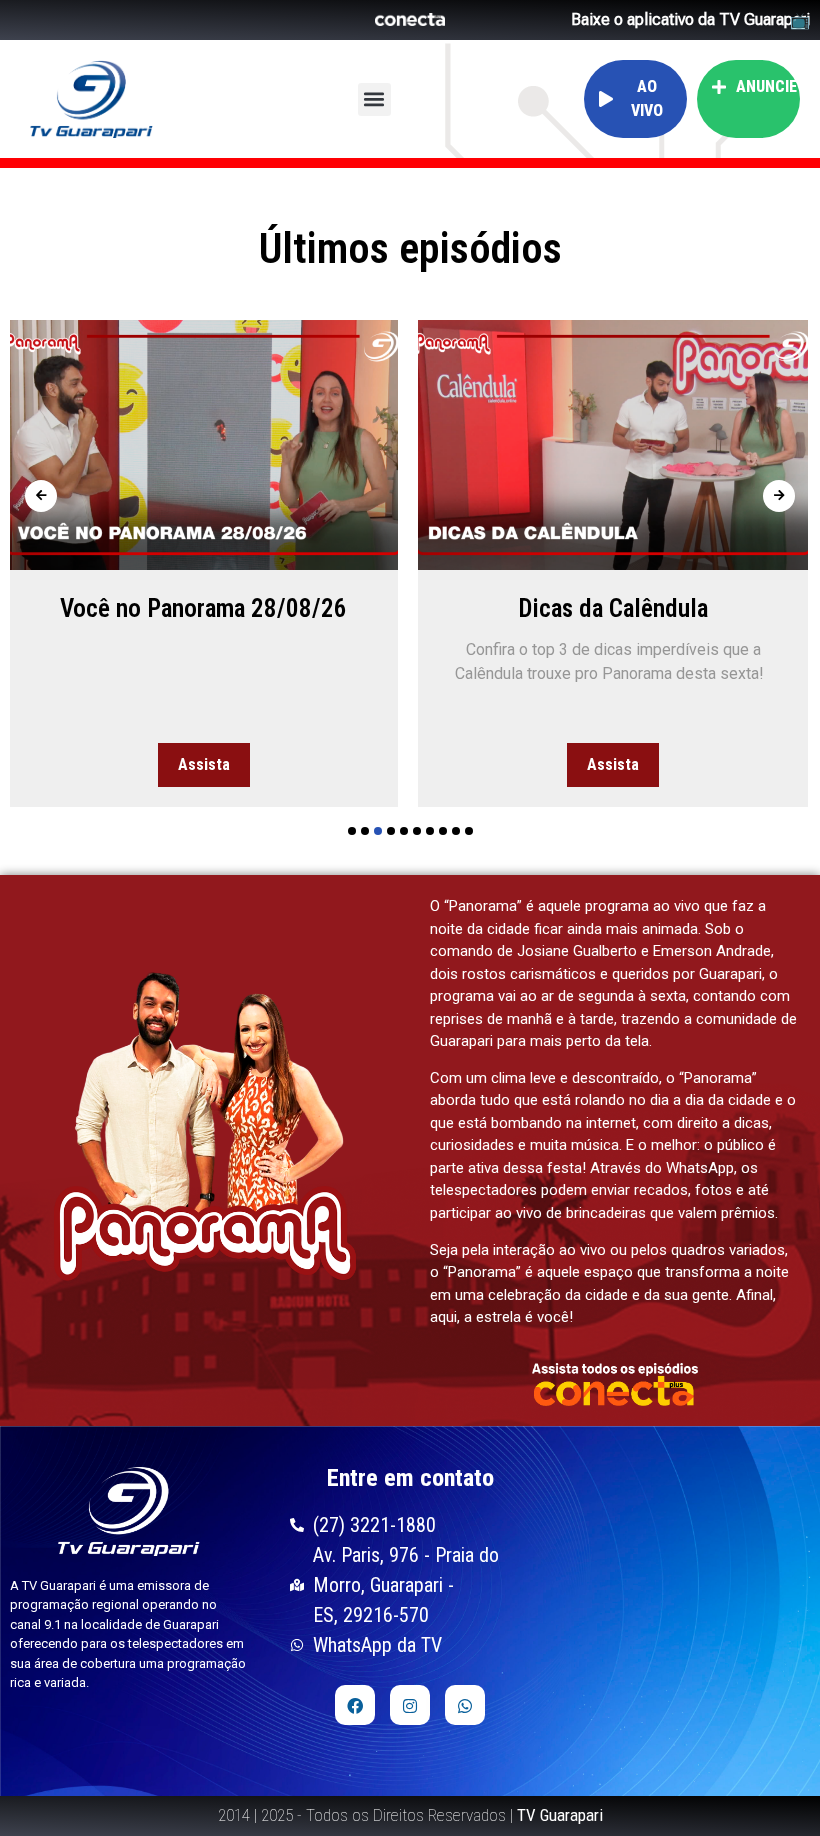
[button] (374, 99)
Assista (204, 764)
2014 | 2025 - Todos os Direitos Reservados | (410, 1815)
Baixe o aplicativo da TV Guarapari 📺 (690, 20)
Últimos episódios (410, 248)
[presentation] (41, 496)
